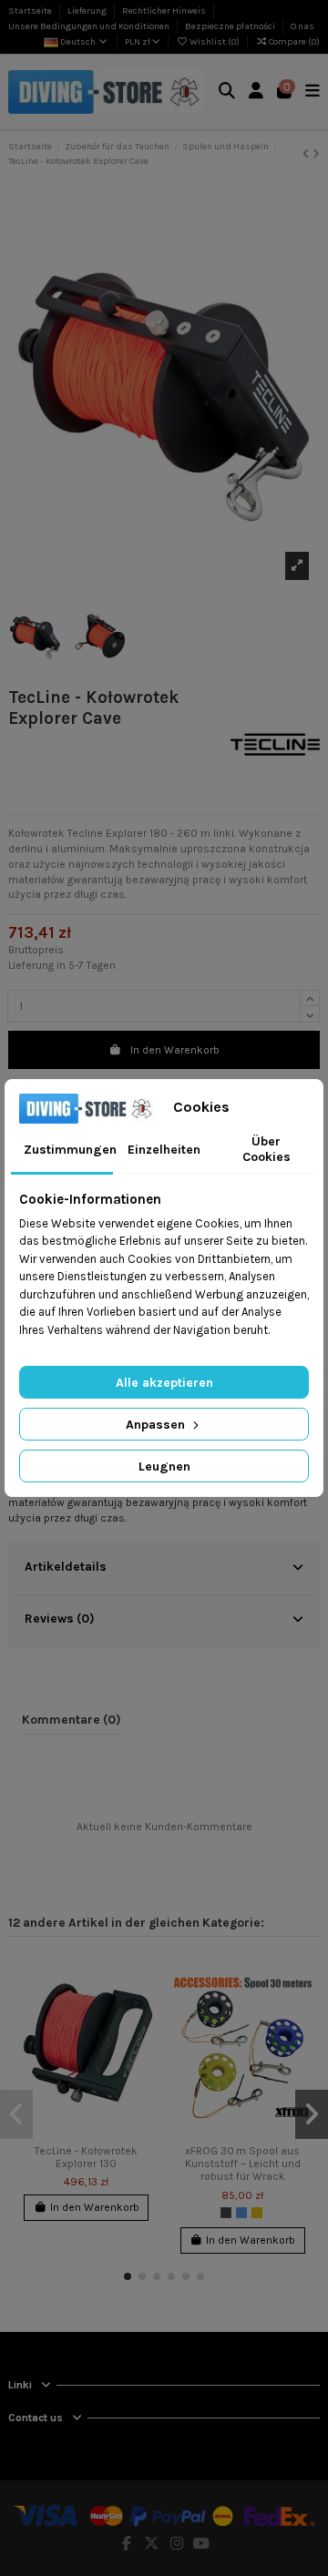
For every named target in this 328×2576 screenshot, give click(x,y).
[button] (128, 2276)
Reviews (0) (60, 1618)
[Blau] (241, 2213)
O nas (302, 26)
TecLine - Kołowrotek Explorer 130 (86, 2157)
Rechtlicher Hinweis (165, 11)
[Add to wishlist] (143, 1980)
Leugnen (164, 1466)
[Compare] (143, 2010)
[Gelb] (257, 2213)
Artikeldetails (66, 1566)
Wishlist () (215, 42)
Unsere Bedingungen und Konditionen (90, 26)
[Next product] (316, 154)
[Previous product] (307, 154)
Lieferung (88, 11)
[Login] (256, 92)
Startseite (31, 11)
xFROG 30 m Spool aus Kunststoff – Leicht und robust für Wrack (243, 2164)
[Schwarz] (226, 2213)
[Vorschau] (143, 2040)
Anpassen (157, 1425)
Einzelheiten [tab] (164, 1150)
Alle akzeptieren (164, 1383)
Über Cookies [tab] (266, 1149)
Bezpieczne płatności (231, 26)
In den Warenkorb (175, 1050)
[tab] (164, 1569)
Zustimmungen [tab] (68, 1150)
